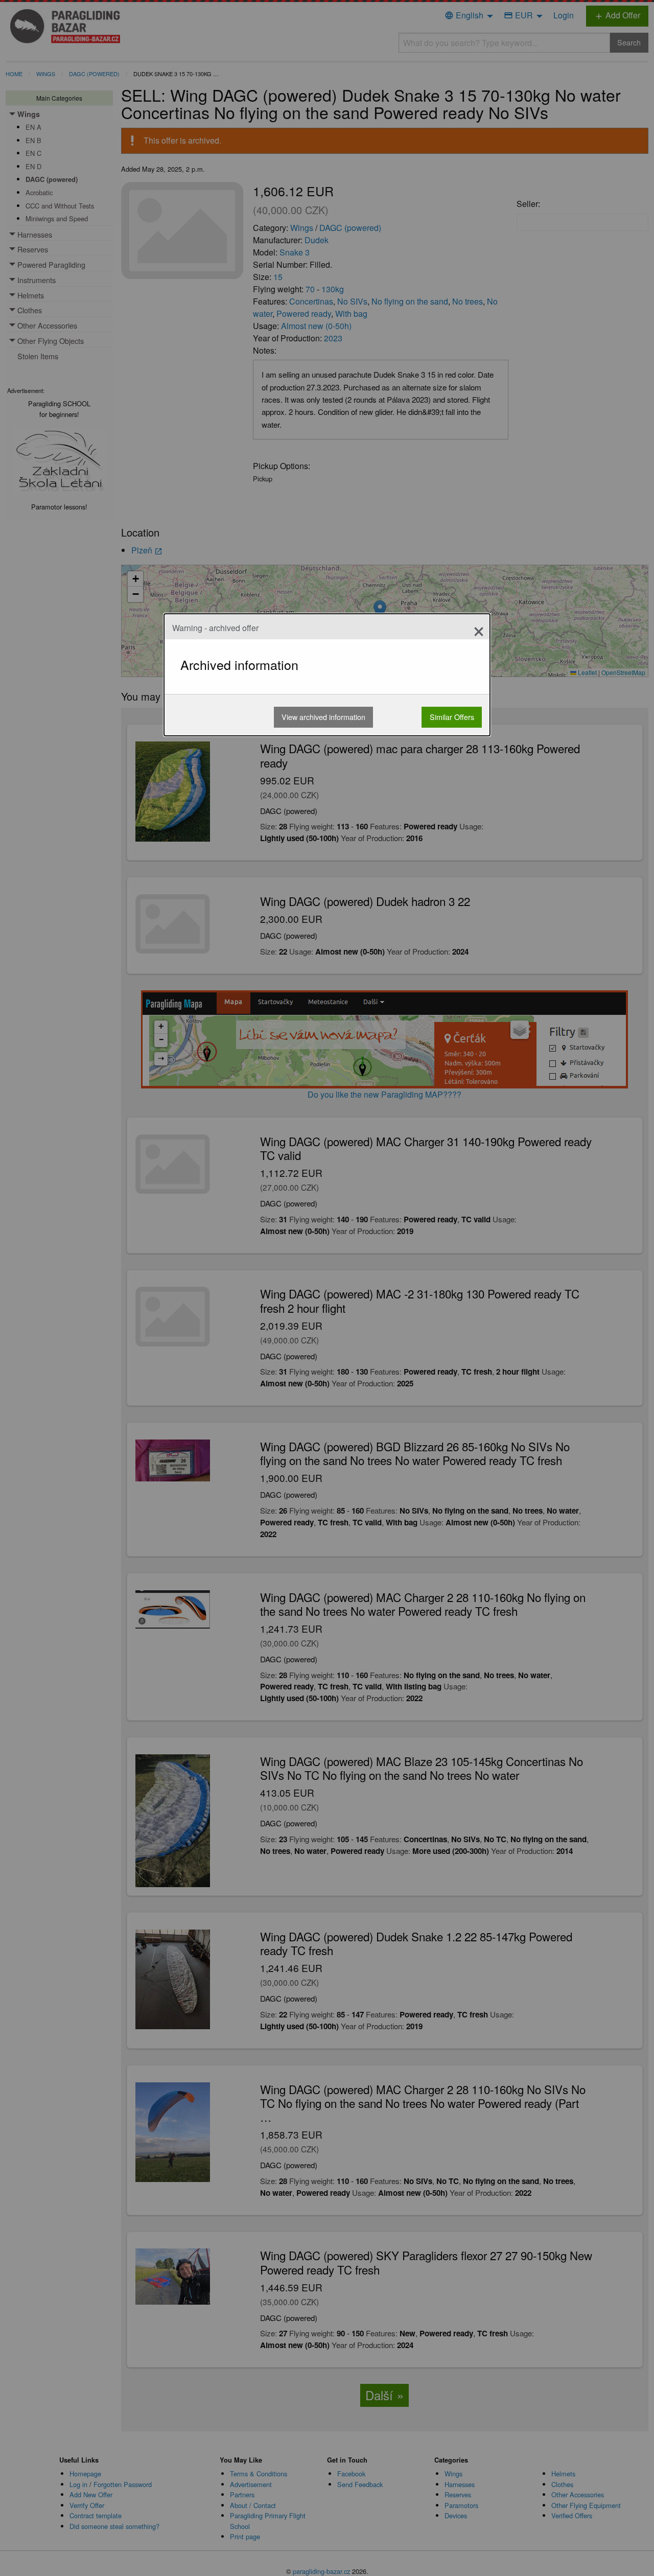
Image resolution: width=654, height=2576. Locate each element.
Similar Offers (452, 717)
